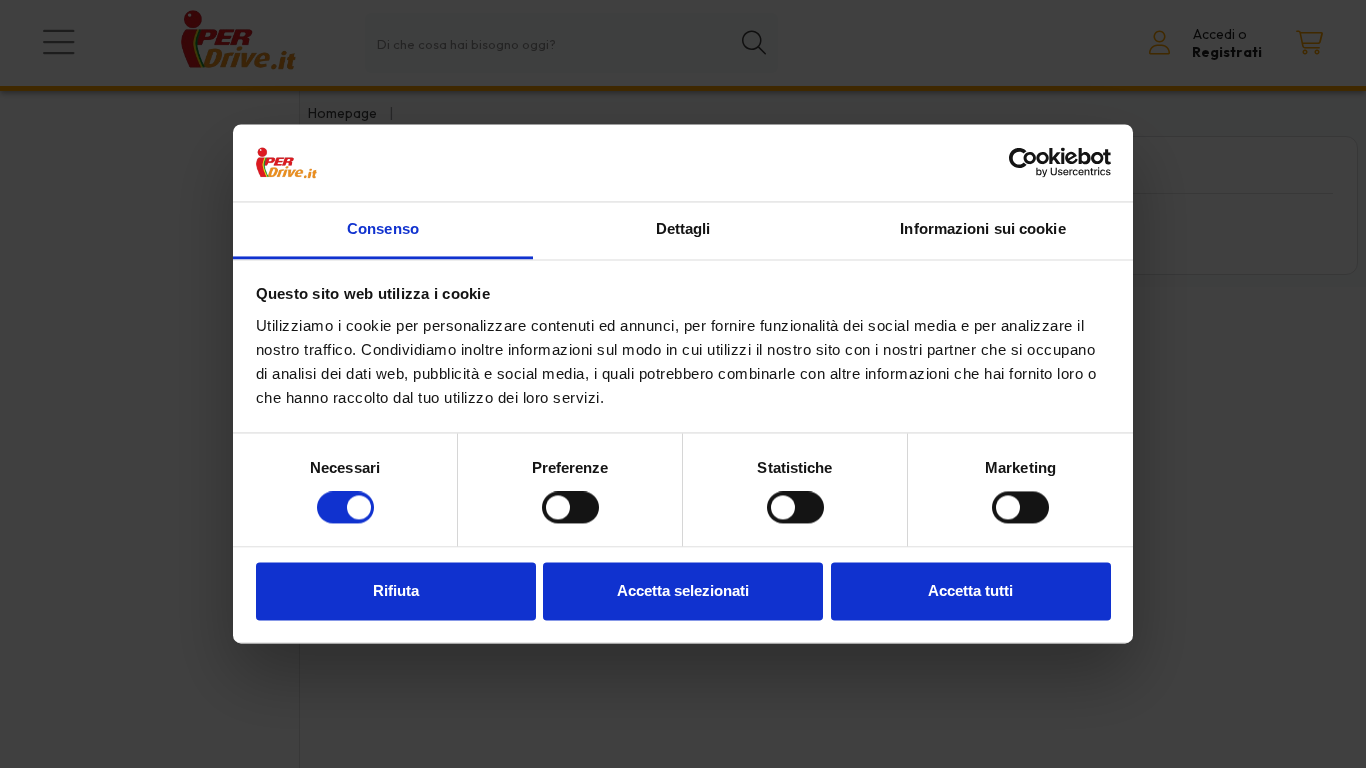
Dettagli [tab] (683, 228)
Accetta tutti (970, 590)
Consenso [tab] (383, 228)
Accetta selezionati (683, 590)
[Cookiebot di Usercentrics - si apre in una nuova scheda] (1023, 163)
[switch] (570, 508)
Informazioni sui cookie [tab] (982, 228)
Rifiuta (396, 590)
